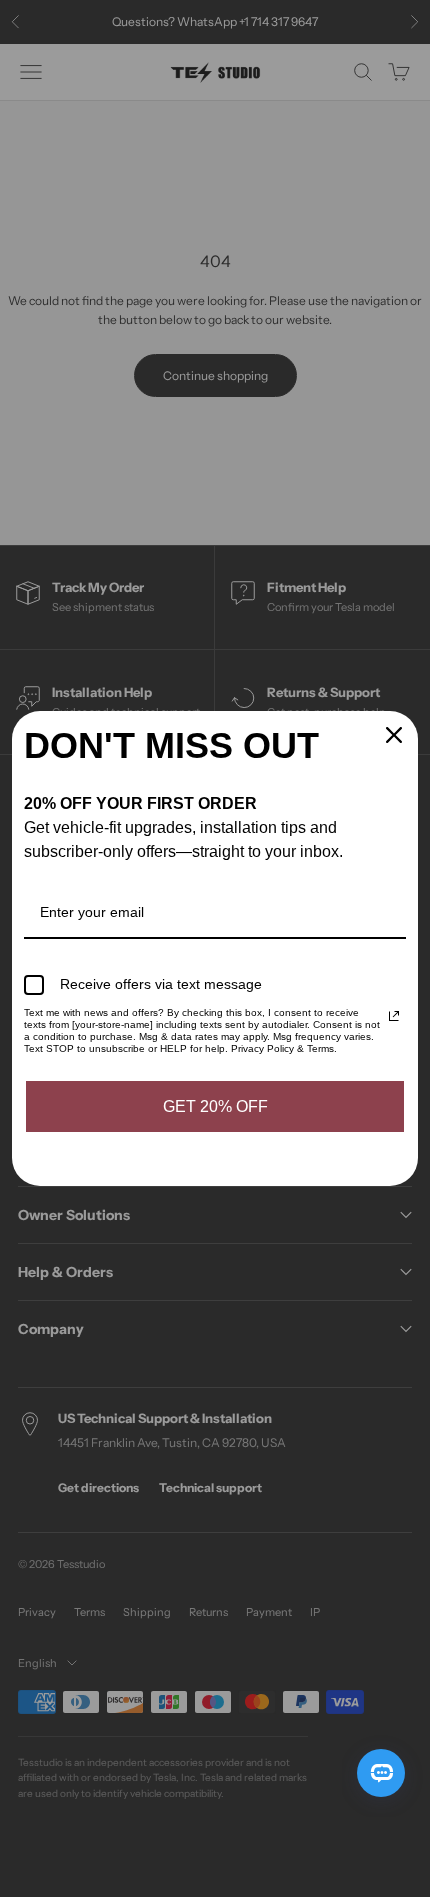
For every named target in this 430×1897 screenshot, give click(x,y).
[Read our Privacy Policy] (394, 1016)
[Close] (394, 735)
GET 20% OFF (215, 1106)
